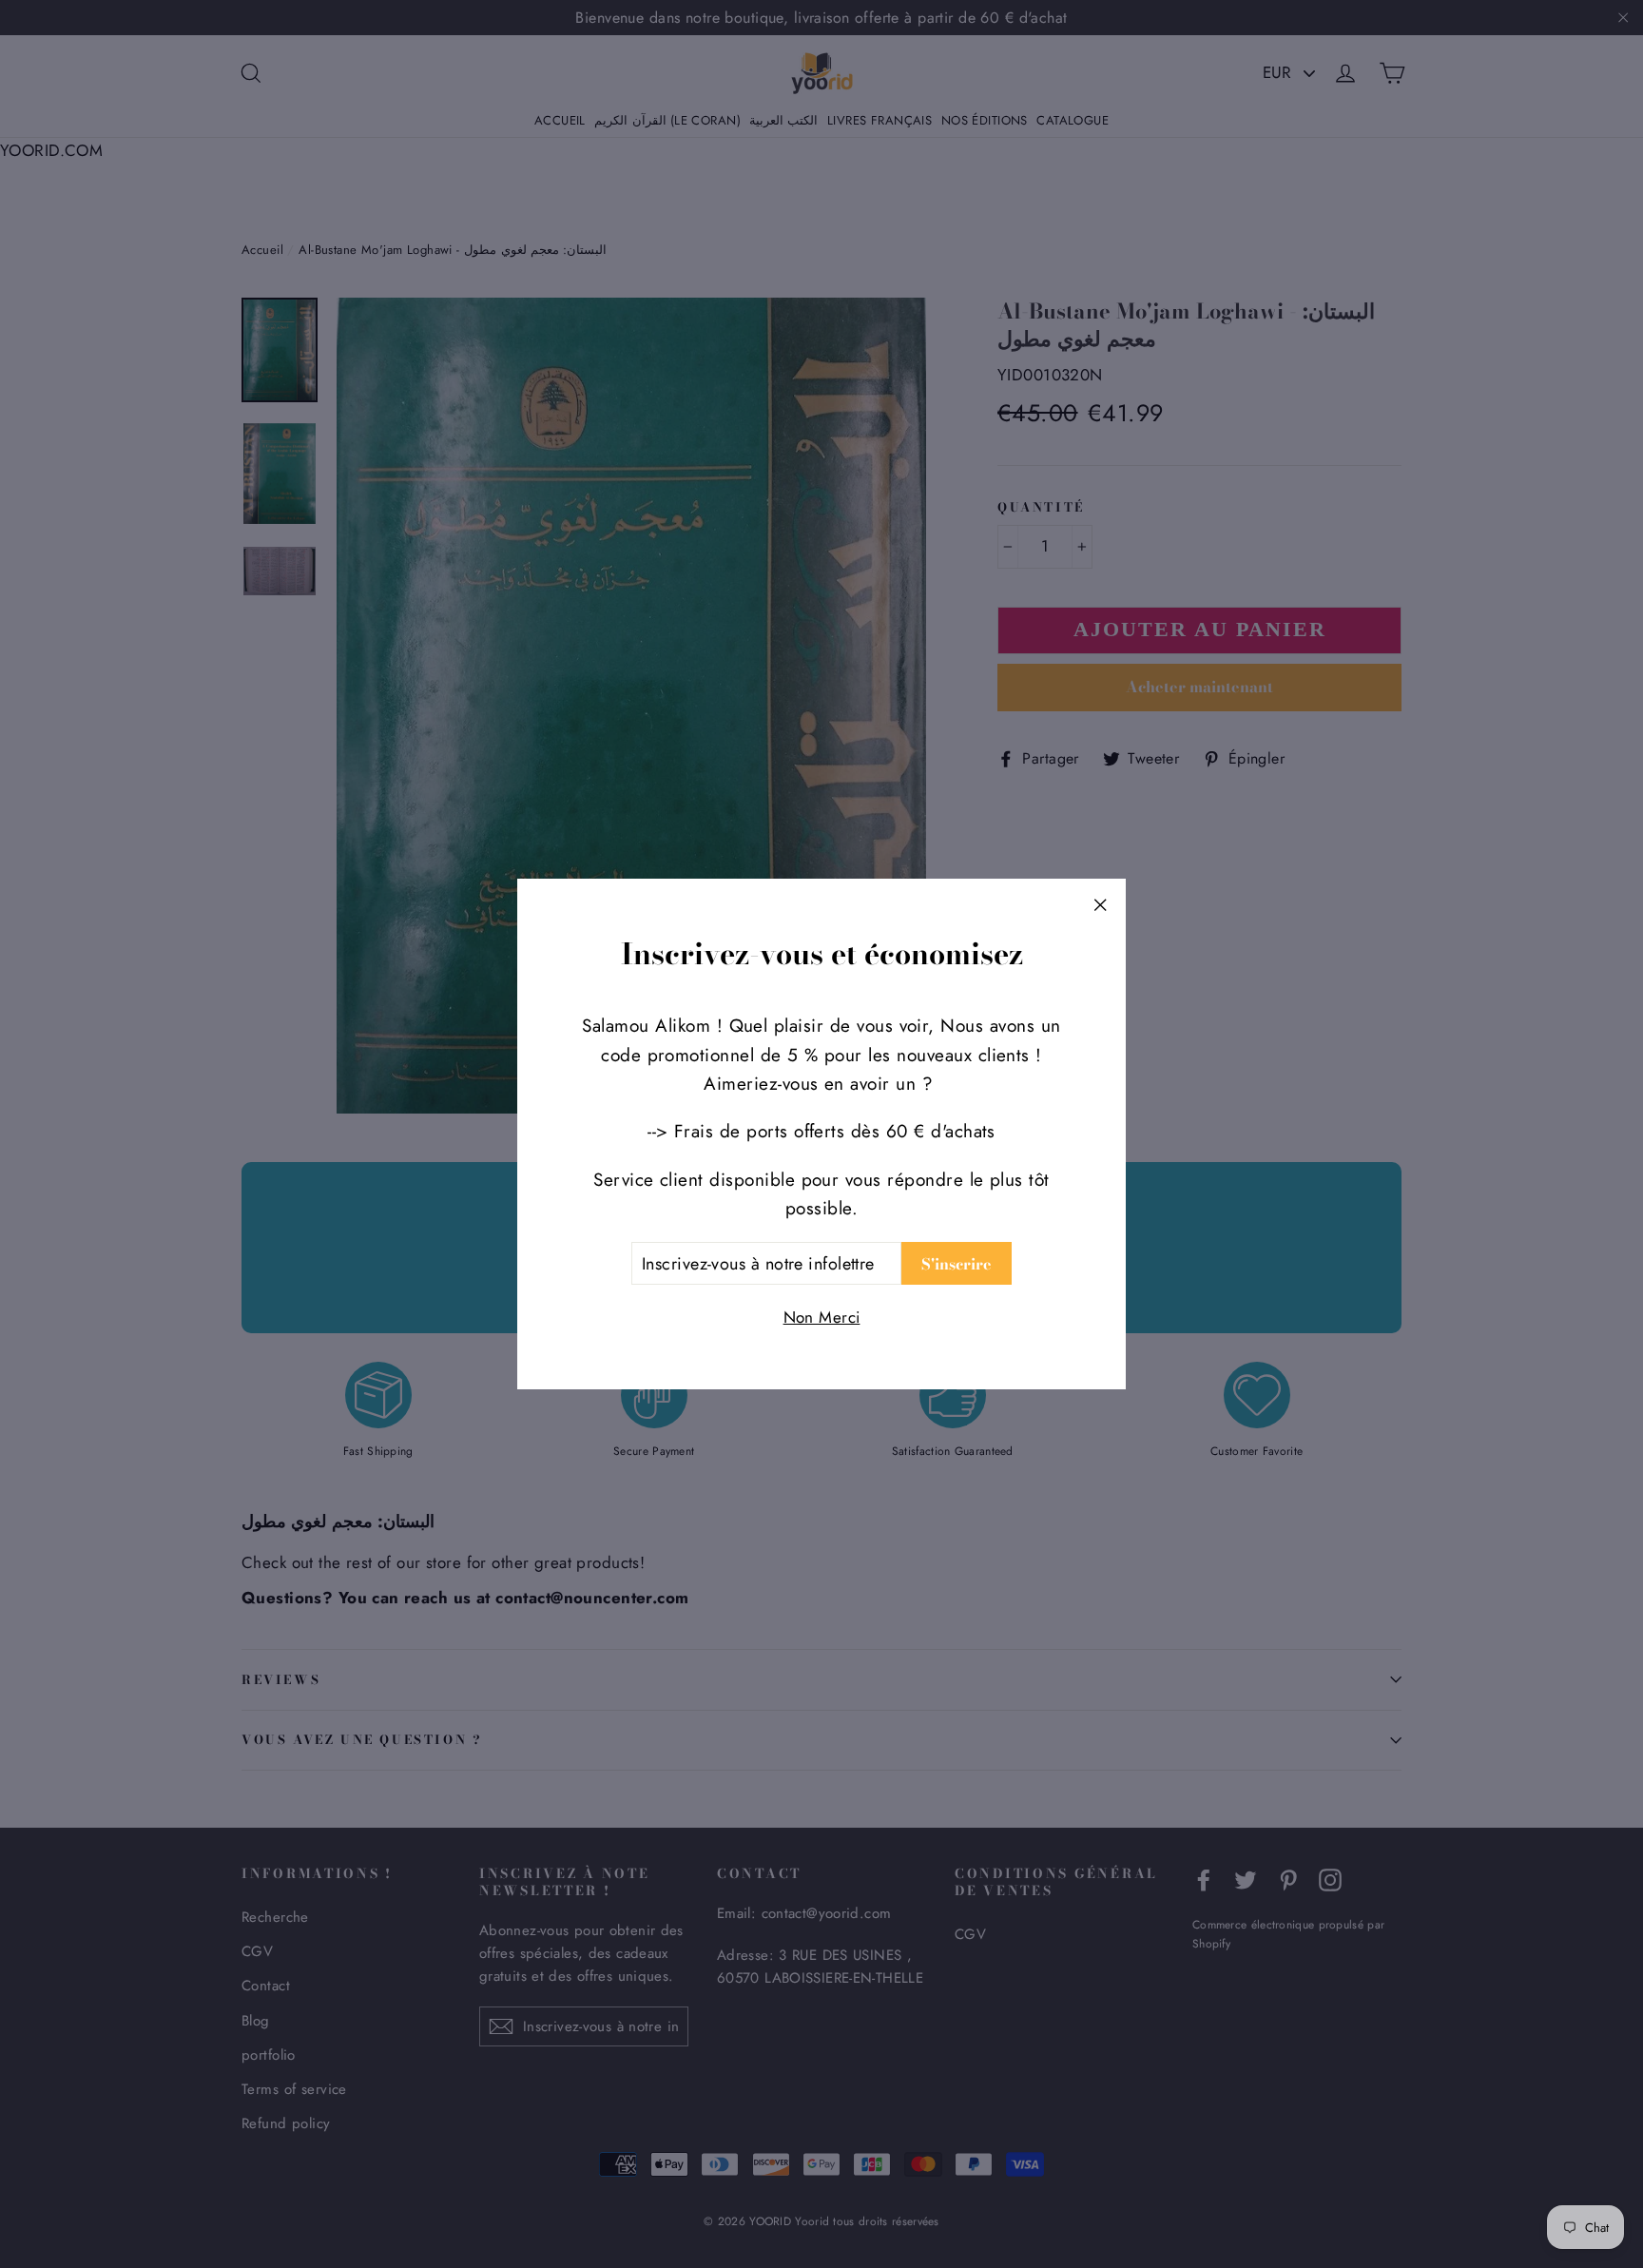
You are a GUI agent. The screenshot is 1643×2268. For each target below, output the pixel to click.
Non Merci (822, 1317)
